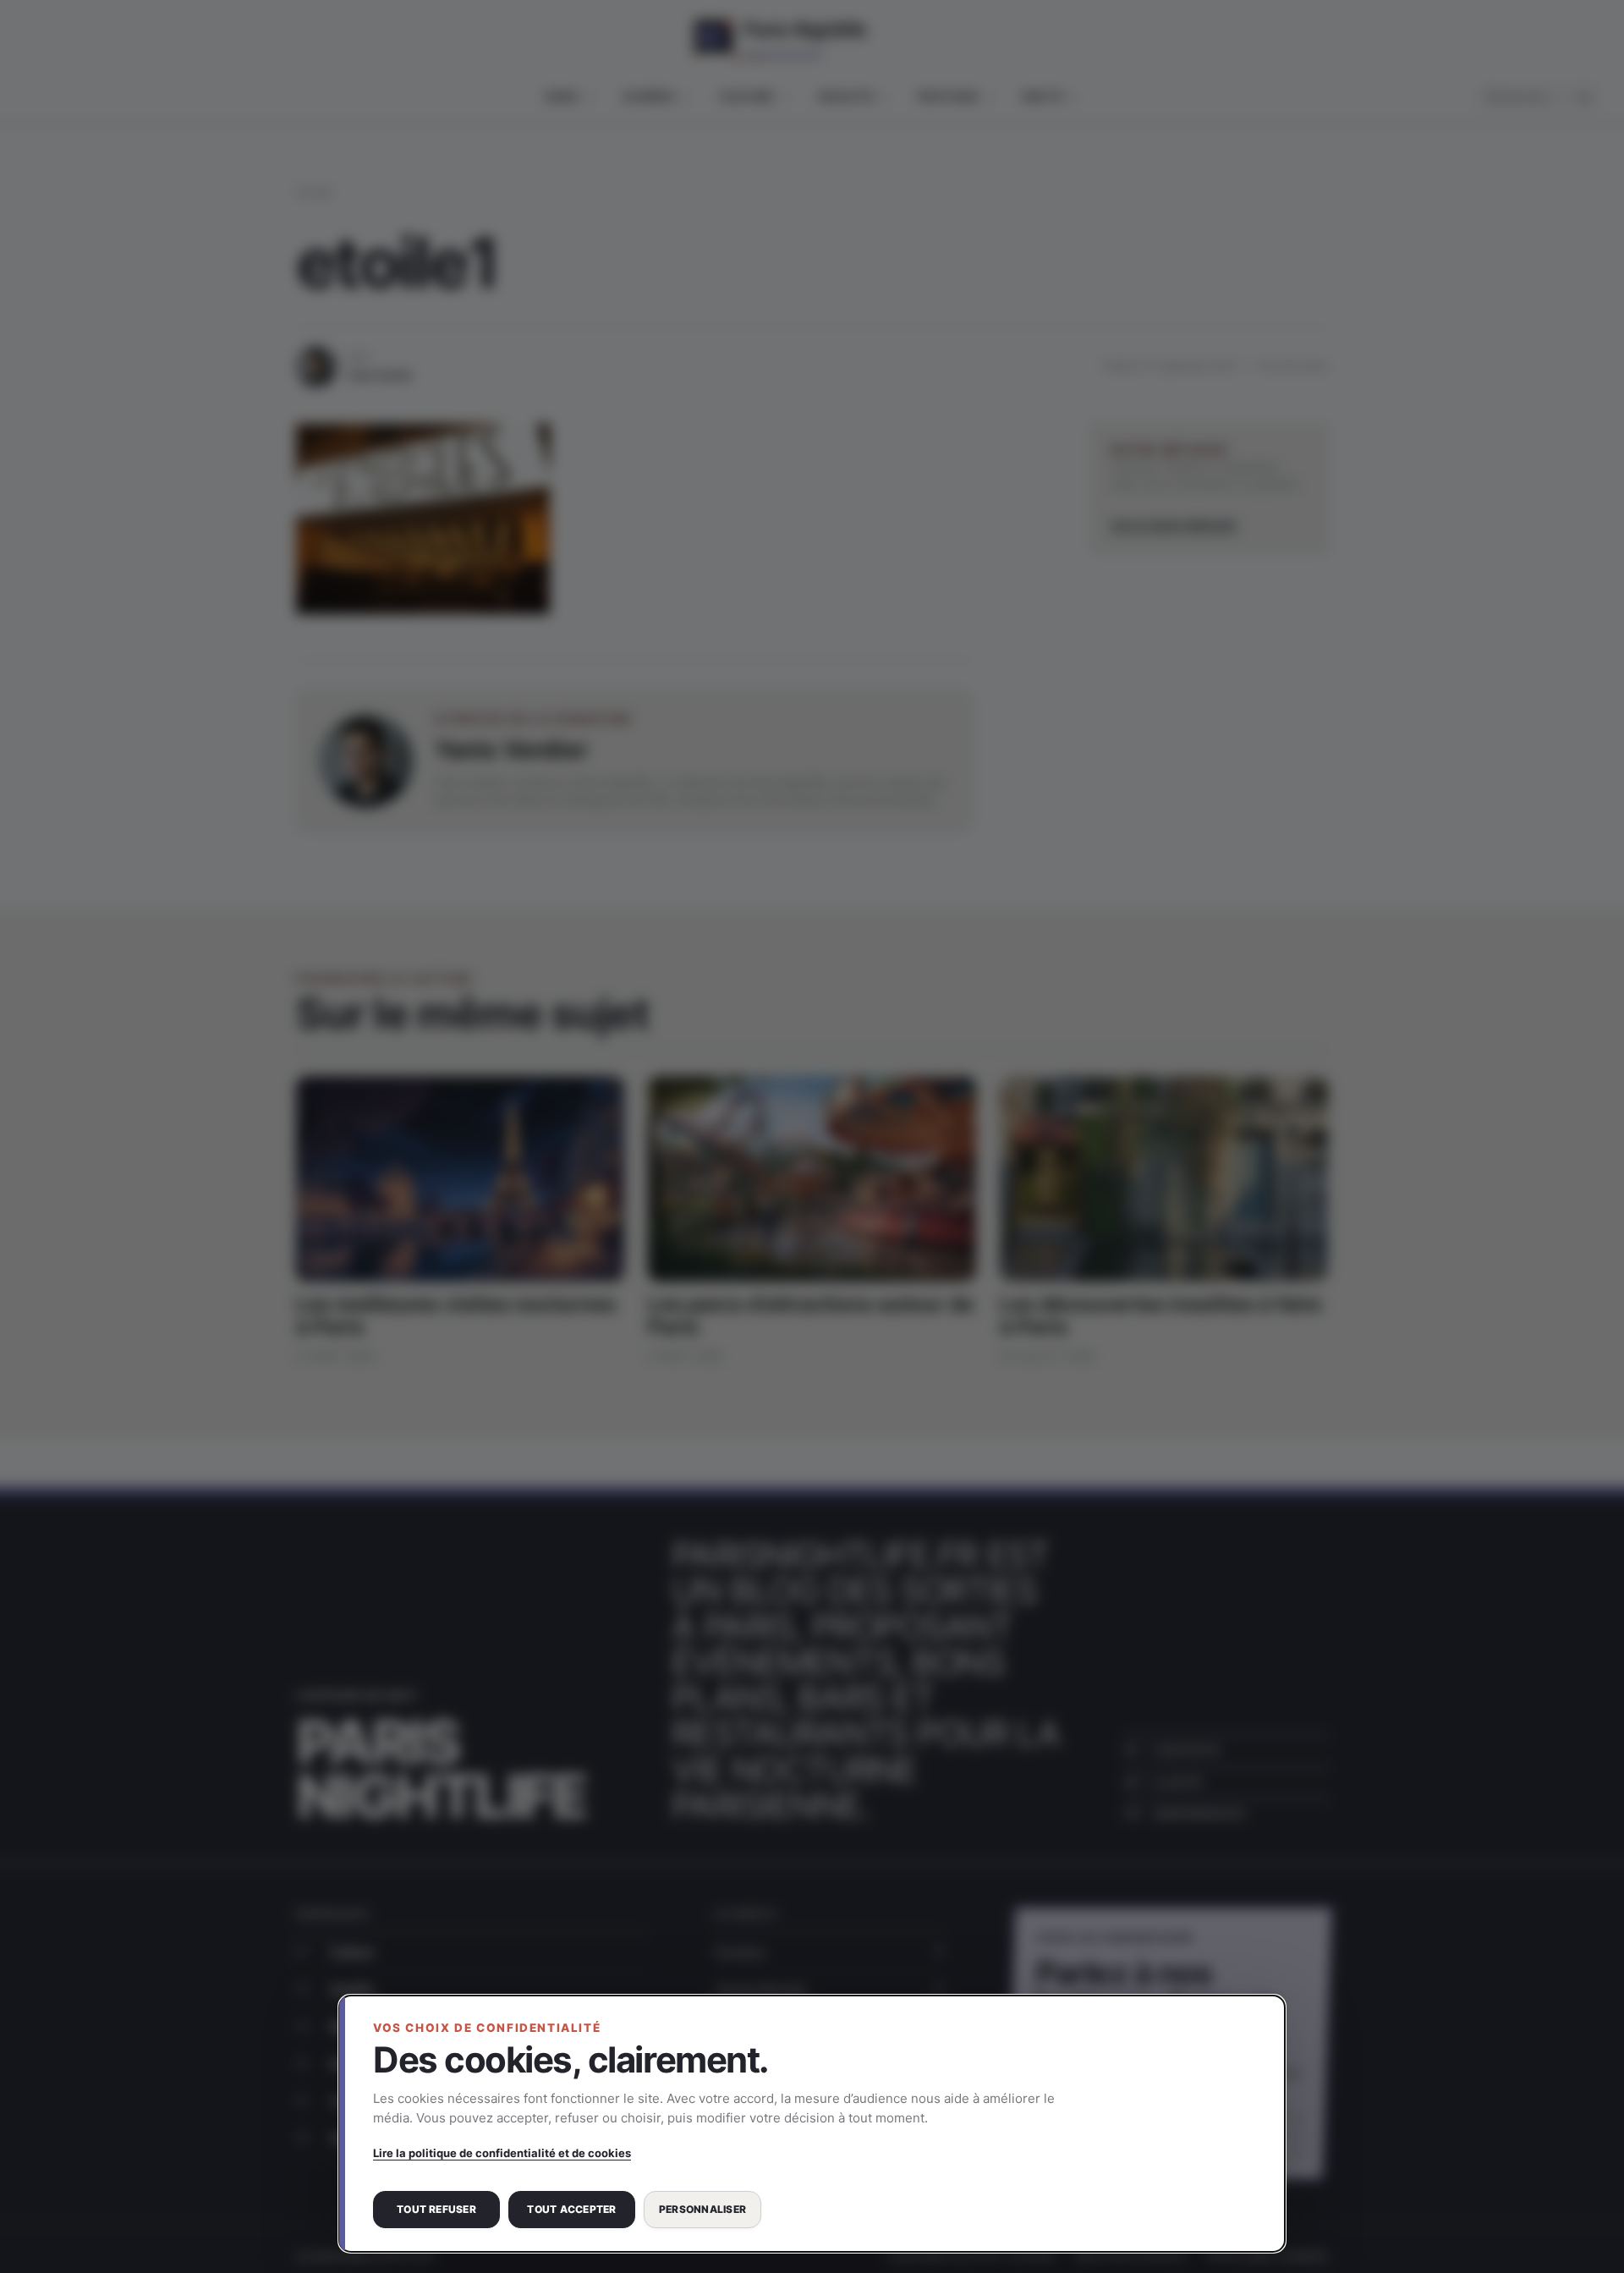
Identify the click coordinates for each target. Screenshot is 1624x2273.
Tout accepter (571, 2209)
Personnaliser (702, 2209)
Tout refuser (436, 2209)
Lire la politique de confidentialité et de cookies (502, 2153)
